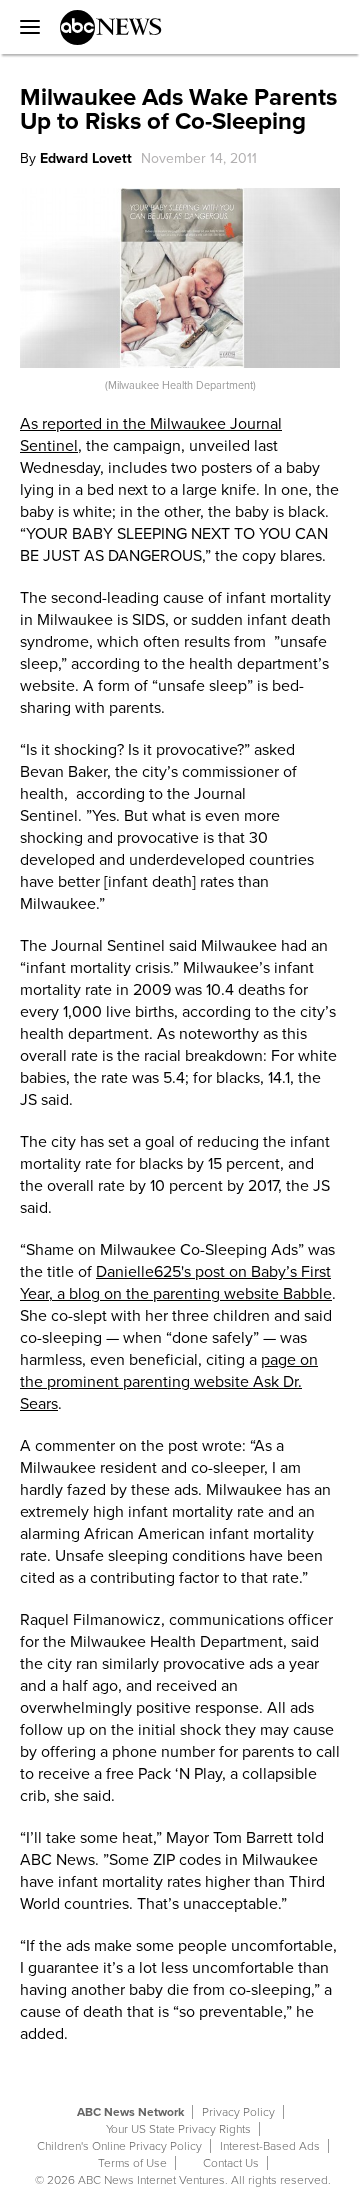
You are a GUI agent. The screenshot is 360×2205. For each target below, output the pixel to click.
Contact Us (231, 2163)
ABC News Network (130, 2112)
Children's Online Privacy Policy (119, 2146)
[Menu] (25, 27)
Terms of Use (132, 2163)
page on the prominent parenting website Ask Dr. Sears (169, 1382)
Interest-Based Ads (270, 2146)
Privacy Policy (238, 2112)
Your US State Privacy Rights (178, 2129)
